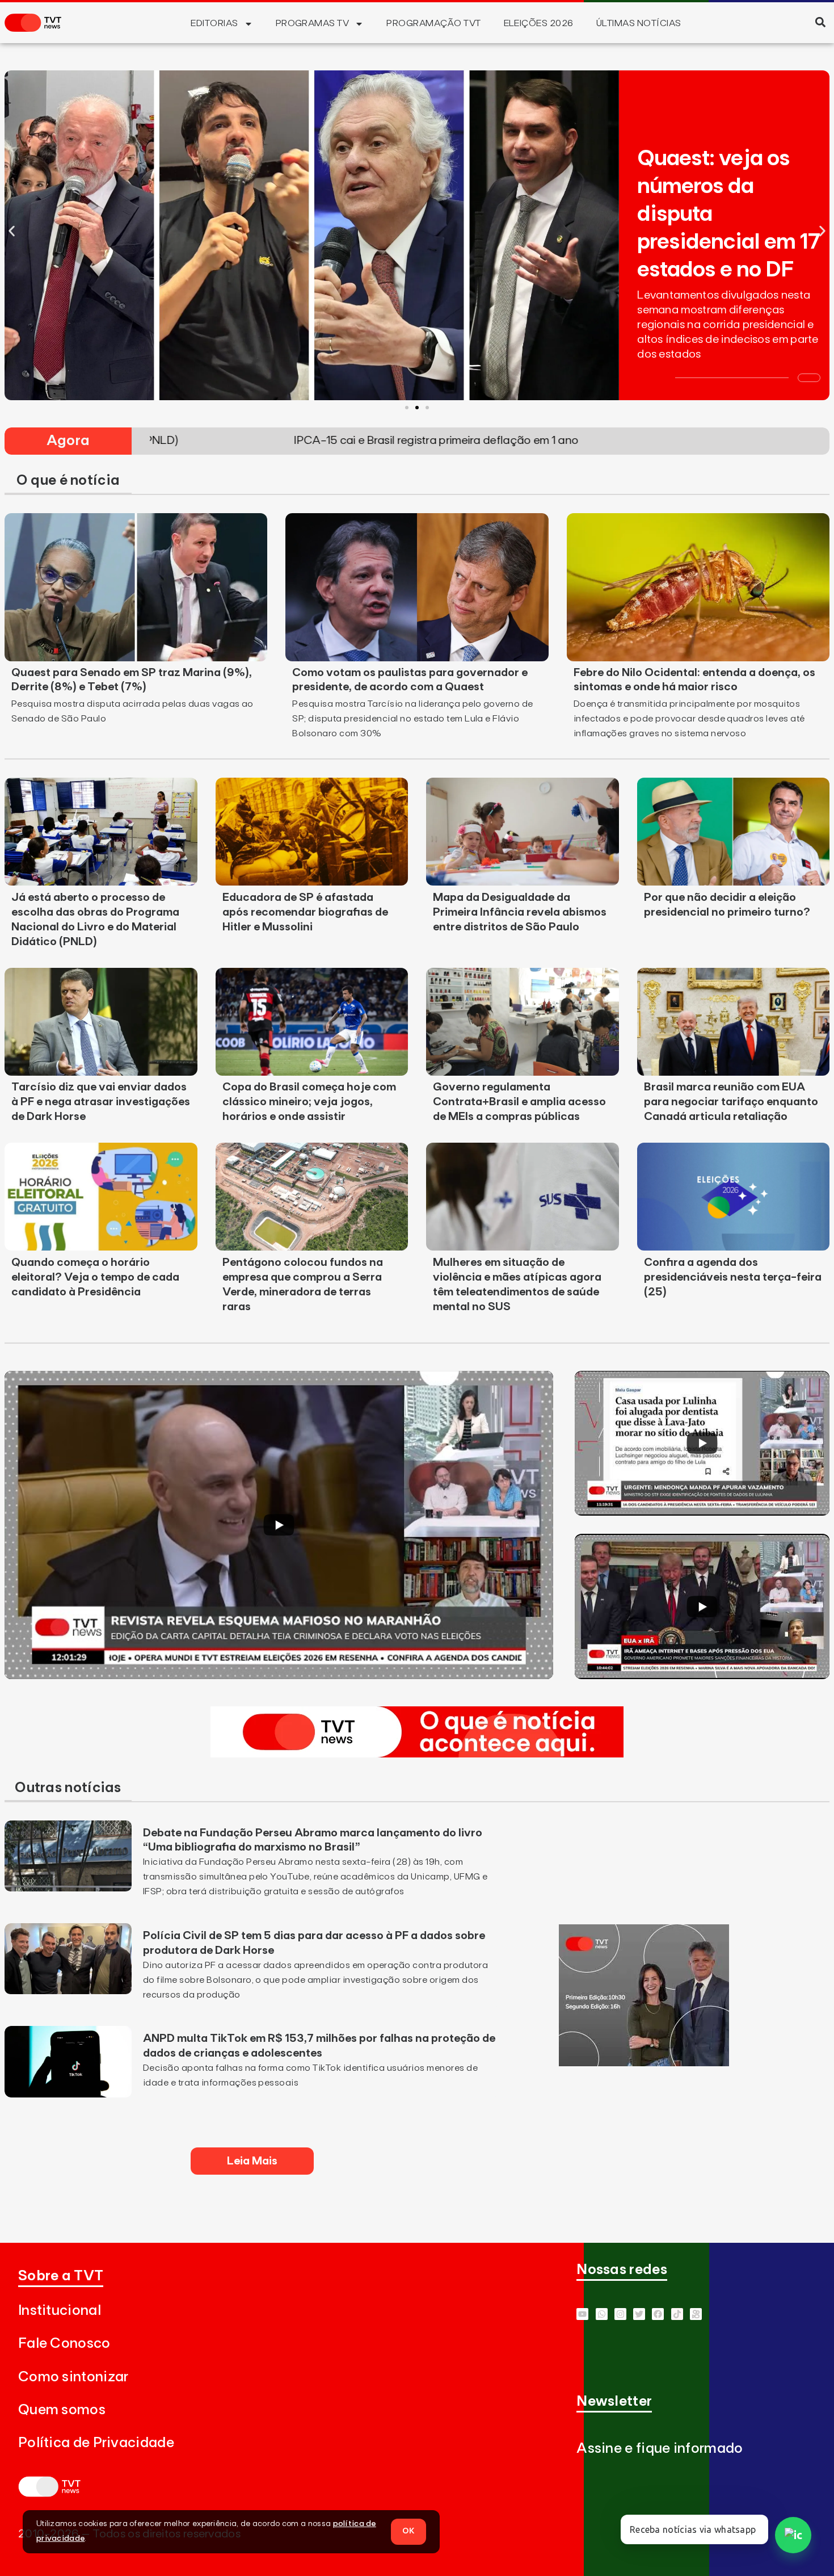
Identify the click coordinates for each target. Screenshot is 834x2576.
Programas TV (313, 23)
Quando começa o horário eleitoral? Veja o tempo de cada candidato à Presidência (95, 1277)
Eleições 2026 (539, 23)
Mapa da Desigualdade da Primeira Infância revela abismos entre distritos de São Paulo (520, 912)
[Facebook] (658, 2314)
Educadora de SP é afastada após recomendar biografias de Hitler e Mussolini (305, 912)
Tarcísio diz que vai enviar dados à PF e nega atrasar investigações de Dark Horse (101, 1102)
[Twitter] (639, 2314)
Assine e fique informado (660, 2449)
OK (408, 2531)
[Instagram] (620, 2314)
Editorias (214, 23)
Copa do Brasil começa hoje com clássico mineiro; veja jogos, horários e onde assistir (309, 1102)
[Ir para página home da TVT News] (417, 1754)
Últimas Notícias (639, 23)
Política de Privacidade (96, 2443)
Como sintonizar (73, 2377)
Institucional (60, 2311)
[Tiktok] (677, 2314)
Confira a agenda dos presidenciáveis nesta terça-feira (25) (733, 1277)
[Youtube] (582, 2314)
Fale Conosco (64, 2344)
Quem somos (62, 2410)
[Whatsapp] (602, 2314)
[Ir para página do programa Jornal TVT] (644, 2063)
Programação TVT (433, 23)
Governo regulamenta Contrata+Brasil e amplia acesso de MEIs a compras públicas (519, 1102)
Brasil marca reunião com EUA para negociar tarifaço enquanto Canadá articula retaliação (731, 1102)
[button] (820, 22)
